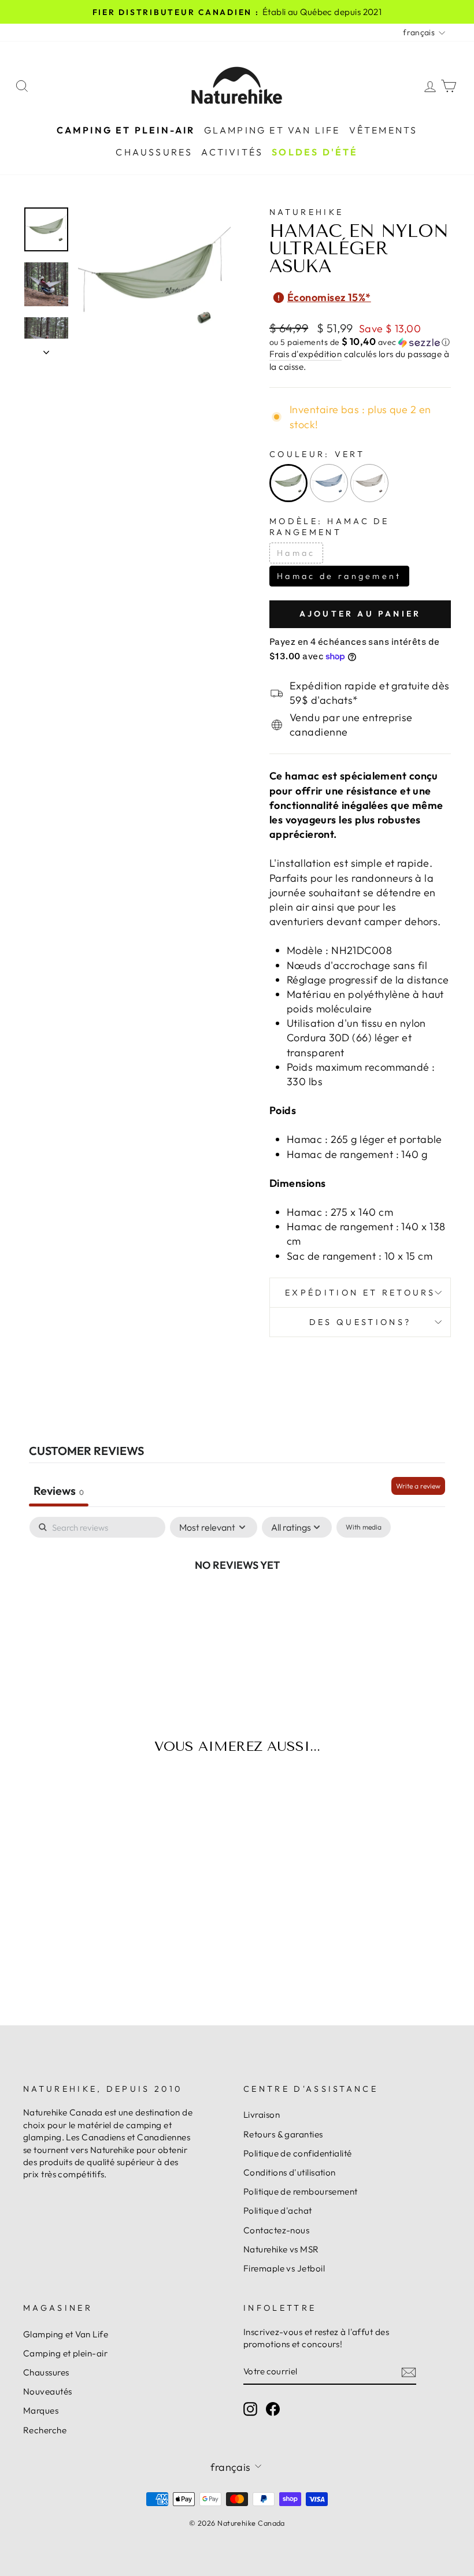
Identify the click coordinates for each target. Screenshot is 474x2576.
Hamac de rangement (339, 576)
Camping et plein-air (126, 130)
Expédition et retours (360, 1293)
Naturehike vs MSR (281, 2249)
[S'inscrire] (409, 2372)
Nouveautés (48, 2391)
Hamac (296, 553)
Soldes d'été (315, 152)
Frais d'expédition (305, 354)
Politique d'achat (278, 2211)
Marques (41, 2410)
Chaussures (154, 152)
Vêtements (384, 130)
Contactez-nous (276, 2230)
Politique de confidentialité (298, 2153)
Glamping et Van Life (272, 130)
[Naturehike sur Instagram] (250, 2409)
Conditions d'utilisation (290, 2172)
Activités (232, 152)
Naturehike (306, 212)
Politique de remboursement (301, 2191)
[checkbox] (364, 1527)
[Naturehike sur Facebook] (273, 2409)
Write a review (418, 1486)
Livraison (262, 2115)
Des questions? (360, 1322)
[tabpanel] (237, 1603)
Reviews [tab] (59, 1491)
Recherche (45, 2430)
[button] (360, 342)
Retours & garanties (283, 2134)
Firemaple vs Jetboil (284, 2268)
